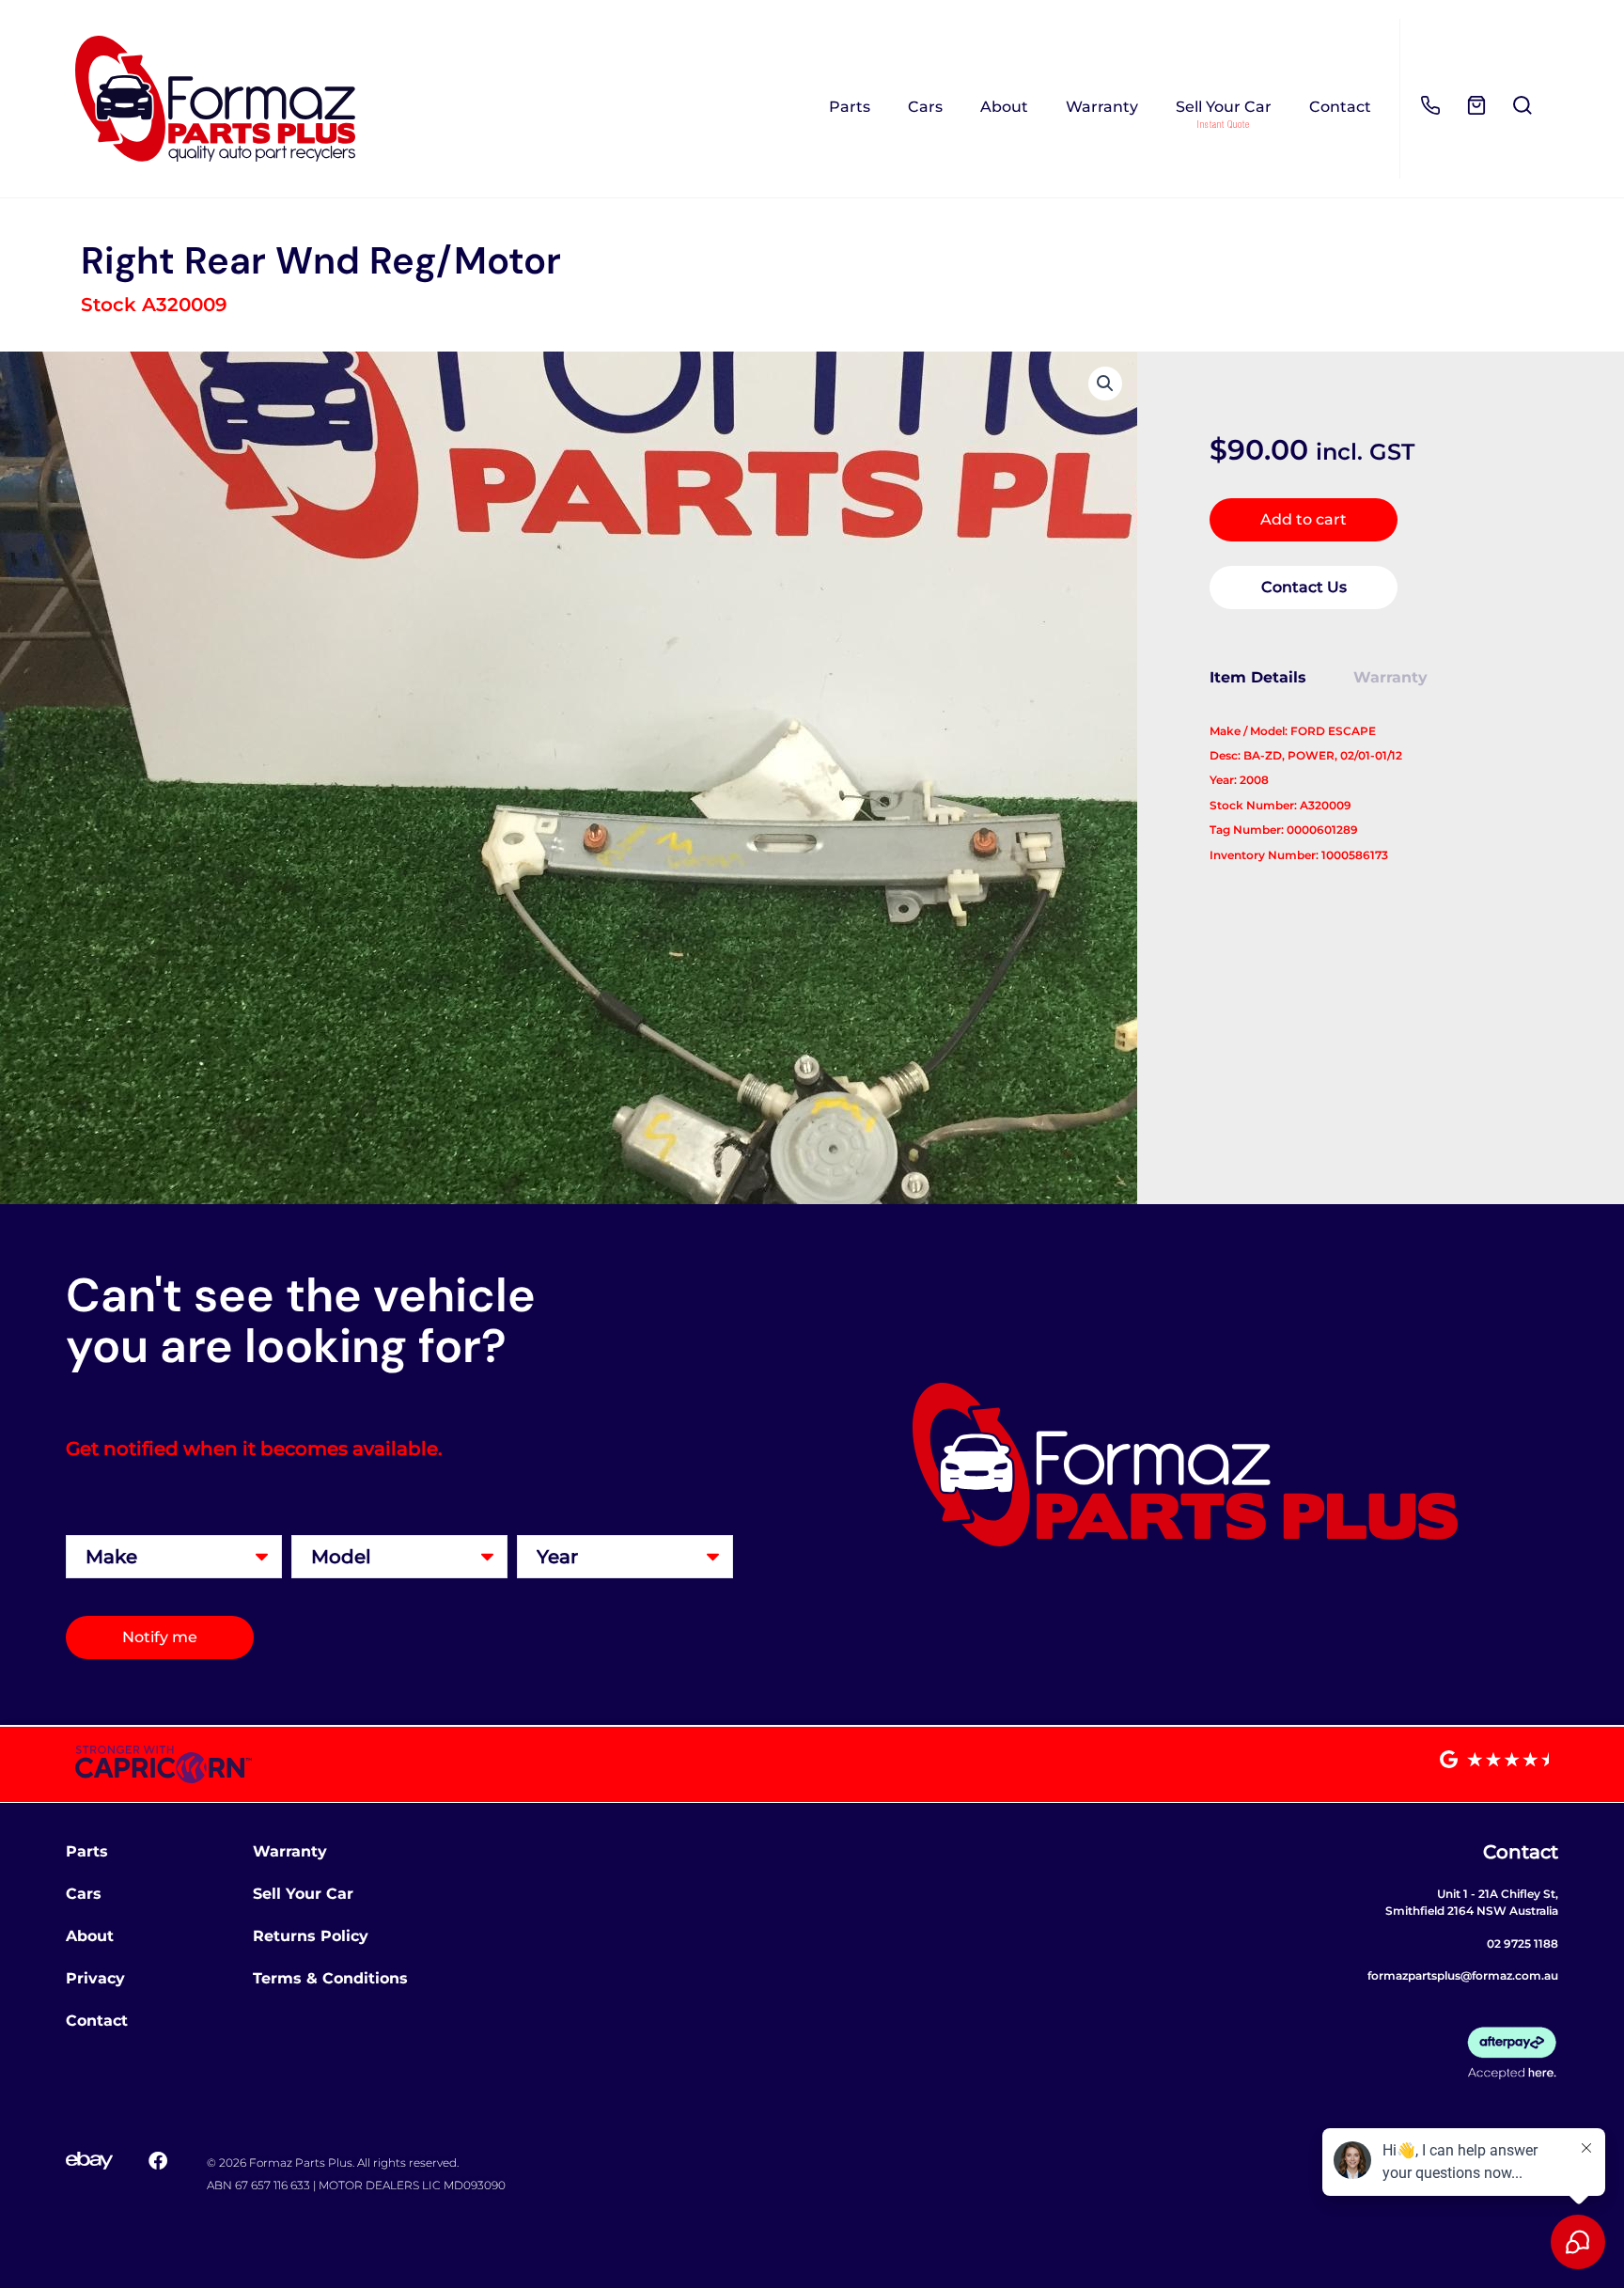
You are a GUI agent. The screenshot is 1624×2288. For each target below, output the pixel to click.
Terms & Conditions (330, 1978)
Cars (925, 107)
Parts (850, 107)
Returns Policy (311, 1936)
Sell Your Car (1224, 107)
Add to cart (1304, 519)
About (1004, 107)
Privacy (95, 1978)
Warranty (1102, 107)
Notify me (160, 1637)
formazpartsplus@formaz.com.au (1463, 1975)
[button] (1105, 384)
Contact (1340, 107)
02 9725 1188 (1522, 1943)
